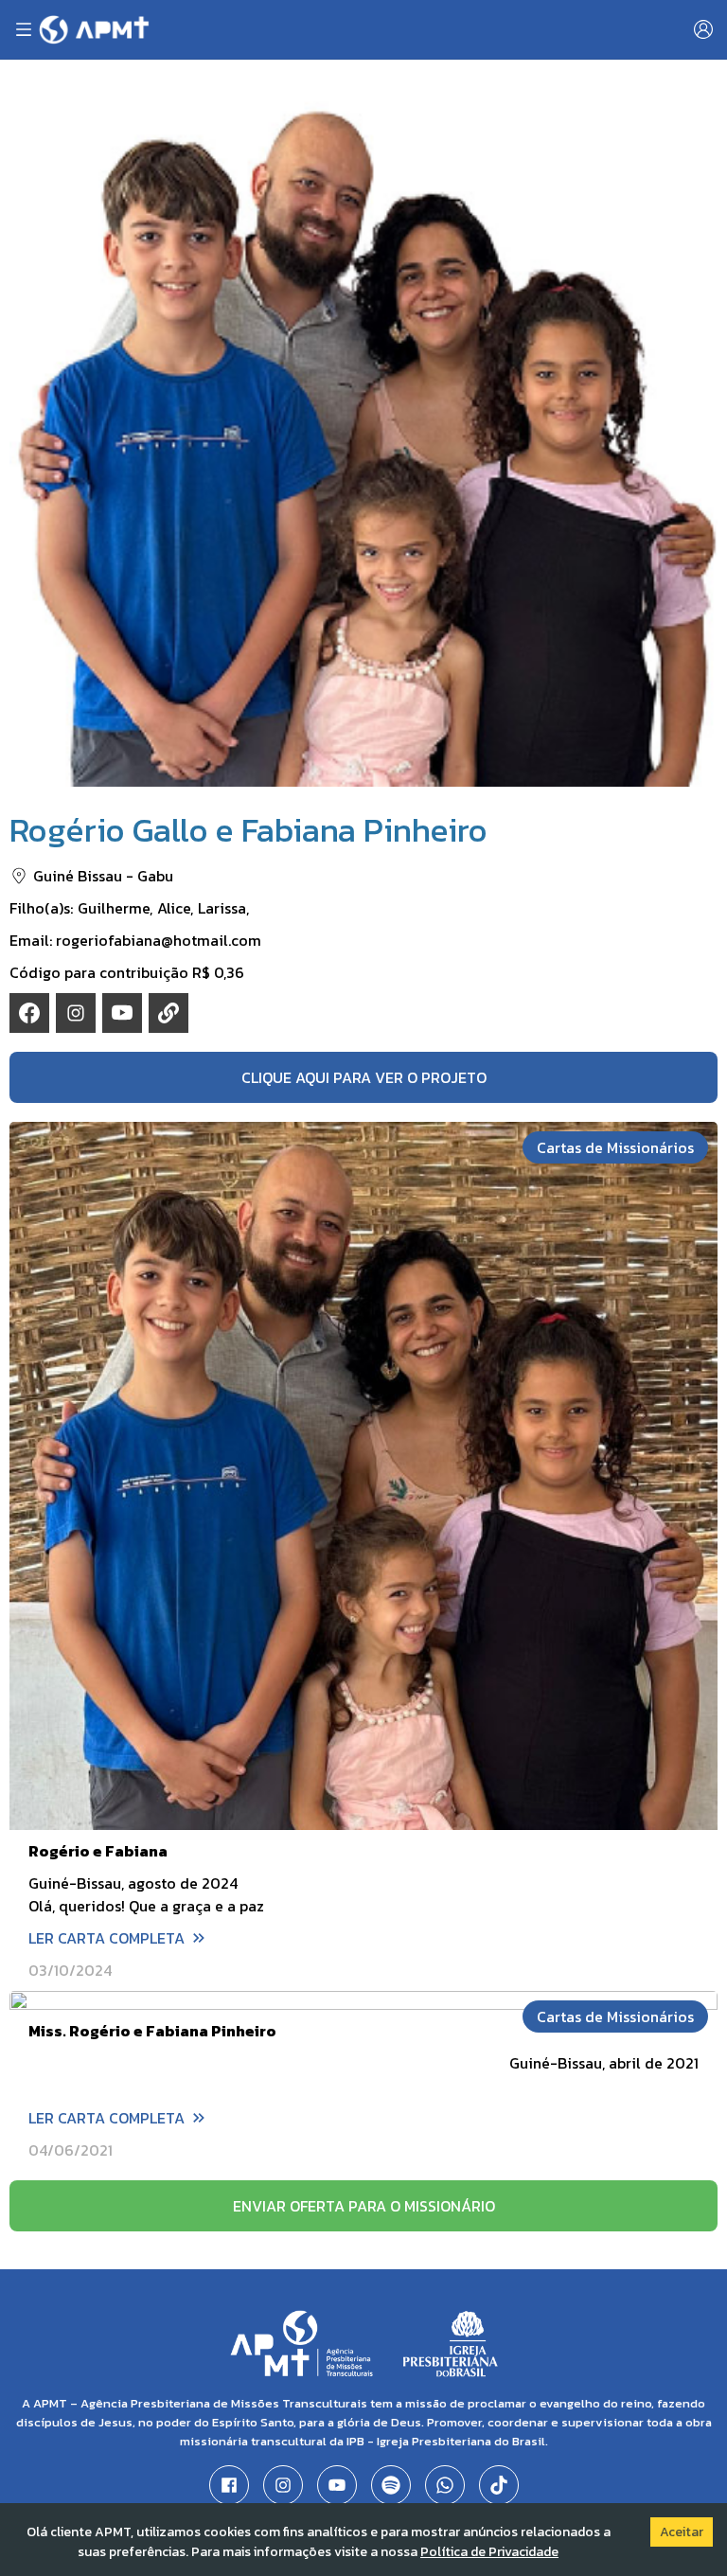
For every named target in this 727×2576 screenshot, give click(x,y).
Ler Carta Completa (106, 1938)
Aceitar (682, 2532)
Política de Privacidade (489, 2552)
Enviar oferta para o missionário (364, 2206)
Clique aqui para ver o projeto (364, 1077)
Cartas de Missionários (615, 1147)
